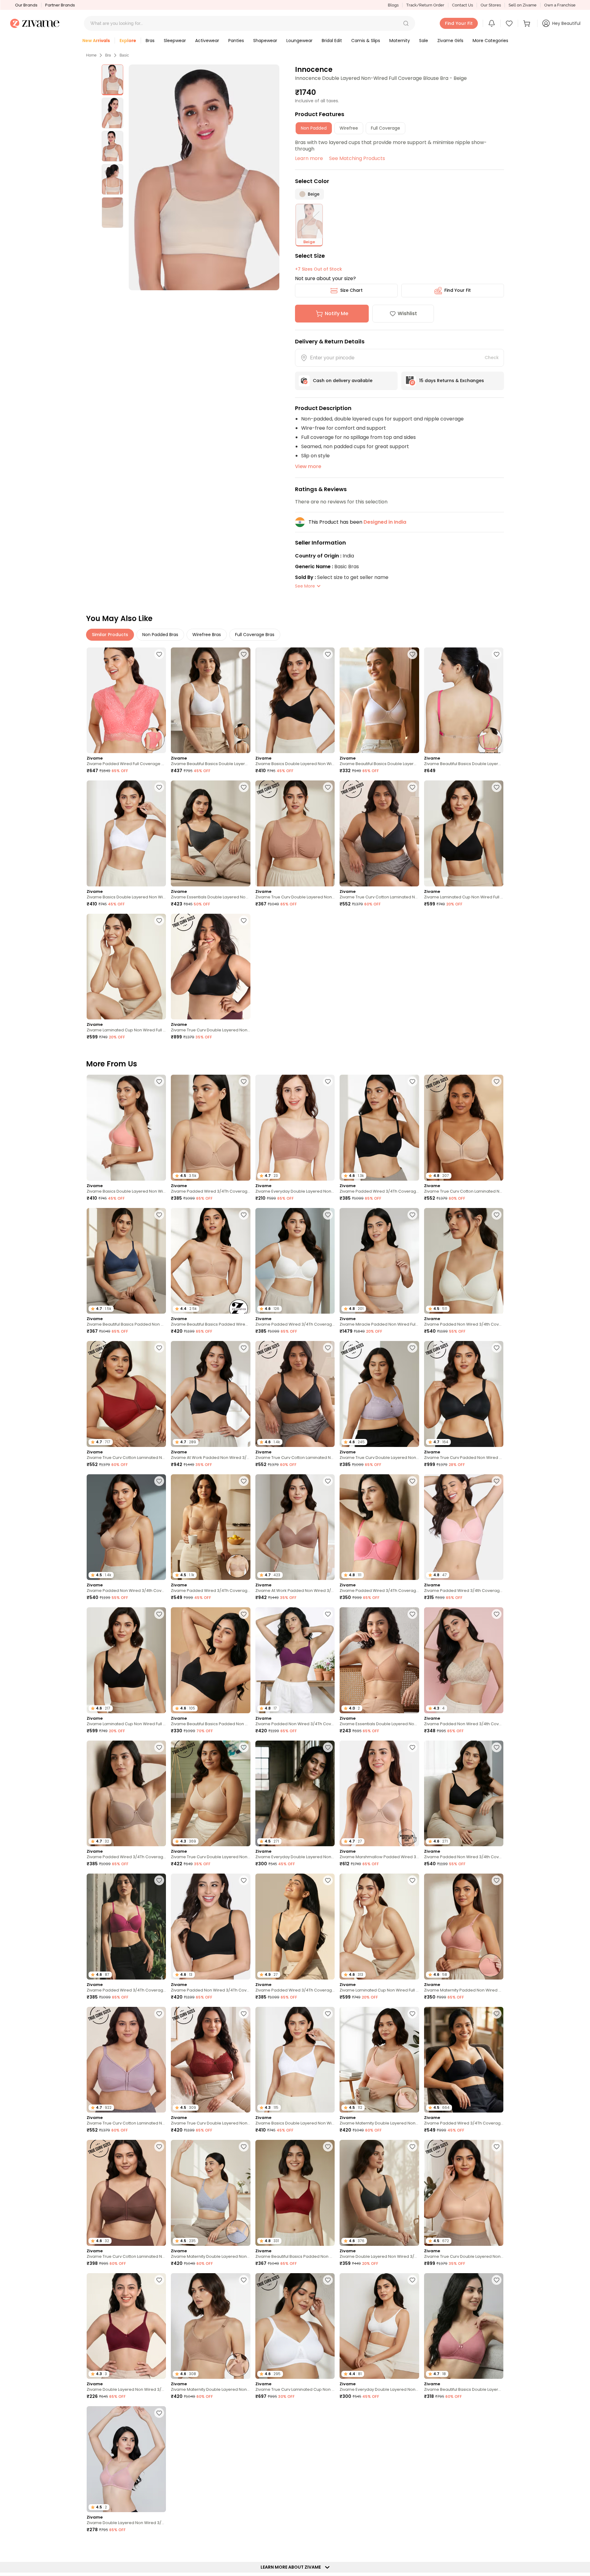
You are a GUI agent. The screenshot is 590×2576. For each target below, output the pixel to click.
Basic (124, 55)
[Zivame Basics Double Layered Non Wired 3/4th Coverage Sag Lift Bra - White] (126, 833)
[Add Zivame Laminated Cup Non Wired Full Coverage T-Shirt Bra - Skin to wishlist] (159, 921)
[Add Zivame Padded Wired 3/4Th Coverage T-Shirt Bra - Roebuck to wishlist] (159, 1747)
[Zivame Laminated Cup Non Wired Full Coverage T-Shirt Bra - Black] (464, 833)
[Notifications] (492, 23)
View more (308, 466)
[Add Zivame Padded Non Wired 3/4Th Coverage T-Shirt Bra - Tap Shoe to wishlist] (244, 1880)
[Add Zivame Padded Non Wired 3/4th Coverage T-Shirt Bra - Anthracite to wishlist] (497, 1747)
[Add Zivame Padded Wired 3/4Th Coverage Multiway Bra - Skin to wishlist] (244, 1481)
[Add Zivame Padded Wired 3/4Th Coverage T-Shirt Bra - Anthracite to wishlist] (412, 1081)
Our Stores (491, 5)
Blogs (393, 5)
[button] (406, 23)
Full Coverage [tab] (385, 128)
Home (91, 55)
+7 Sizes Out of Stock (319, 269)
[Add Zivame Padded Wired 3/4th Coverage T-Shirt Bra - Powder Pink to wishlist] (497, 1481)
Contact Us (462, 5)
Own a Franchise (560, 5)
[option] (112, 80)
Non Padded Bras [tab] (160, 635)
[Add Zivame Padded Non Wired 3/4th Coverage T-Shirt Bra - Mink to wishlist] (412, 2546)
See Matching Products (357, 158)
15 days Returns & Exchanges (452, 381)
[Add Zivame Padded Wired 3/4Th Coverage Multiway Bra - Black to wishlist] (497, 2014)
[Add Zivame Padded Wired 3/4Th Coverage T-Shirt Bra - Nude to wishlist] (244, 1081)
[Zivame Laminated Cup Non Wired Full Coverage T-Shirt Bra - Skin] (126, 967)
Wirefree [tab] (349, 128)
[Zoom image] (204, 177)
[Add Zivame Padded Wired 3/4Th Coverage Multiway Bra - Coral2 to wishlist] (412, 1481)
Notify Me (336, 313)
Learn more (309, 158)
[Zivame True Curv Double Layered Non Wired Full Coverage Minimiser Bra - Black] (210, 967)
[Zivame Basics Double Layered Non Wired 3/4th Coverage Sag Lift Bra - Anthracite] (295, 700)
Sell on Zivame (523, 5)
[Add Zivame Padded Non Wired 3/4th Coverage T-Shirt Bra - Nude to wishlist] (159, 1481)
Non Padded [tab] (314, 128)
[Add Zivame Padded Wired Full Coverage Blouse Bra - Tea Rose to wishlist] (159, 654)
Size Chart (351, 290)
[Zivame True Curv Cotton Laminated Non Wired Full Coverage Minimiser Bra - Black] (379, 833)
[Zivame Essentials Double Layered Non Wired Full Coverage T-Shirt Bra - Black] (210, 833)
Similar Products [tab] (110, 635)
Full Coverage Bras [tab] (255, 635)
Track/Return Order (425, 5)
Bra (108, 55)
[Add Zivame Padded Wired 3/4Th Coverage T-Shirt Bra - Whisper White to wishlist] (328, 1215)
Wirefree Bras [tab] (207, 635)
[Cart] (528, 23)
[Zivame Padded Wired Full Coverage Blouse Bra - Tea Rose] (126, 700)
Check (492, 358)
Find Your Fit (458, 290)
